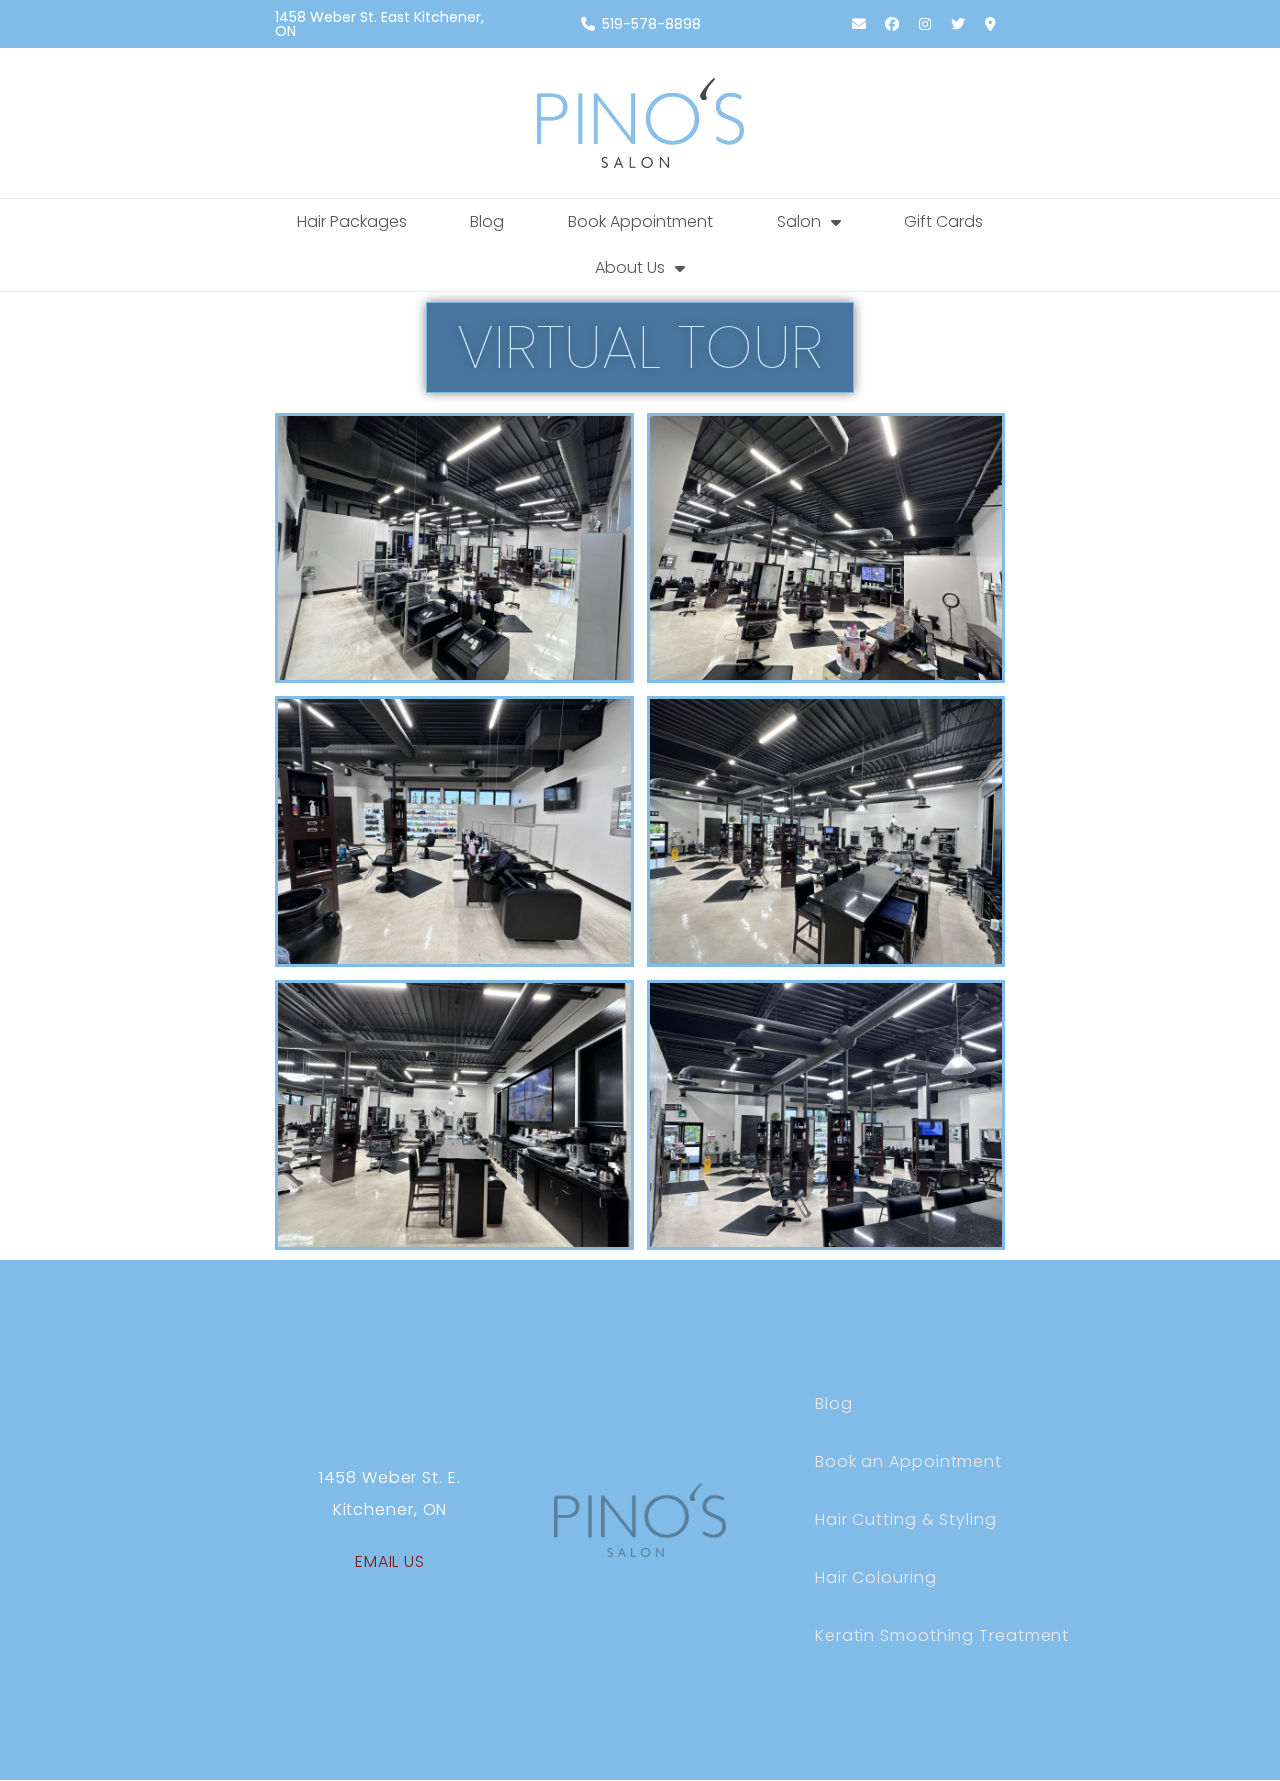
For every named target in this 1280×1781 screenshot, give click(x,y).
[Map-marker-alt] (991, 24)
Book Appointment (640, 221)
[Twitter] (958, 24)
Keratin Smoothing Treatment (942, 1635)
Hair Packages (352, 221)
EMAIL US (390, 1561)
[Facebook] (892, 24)
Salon (799, 221)
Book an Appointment (908, 1461)
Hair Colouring (876, 1577)
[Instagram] (925, 24)
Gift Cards (943, 221)
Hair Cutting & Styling (906, 1519)
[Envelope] (859, 24)
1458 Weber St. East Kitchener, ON (379, 24)
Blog (487, 221)
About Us (630, 267)
